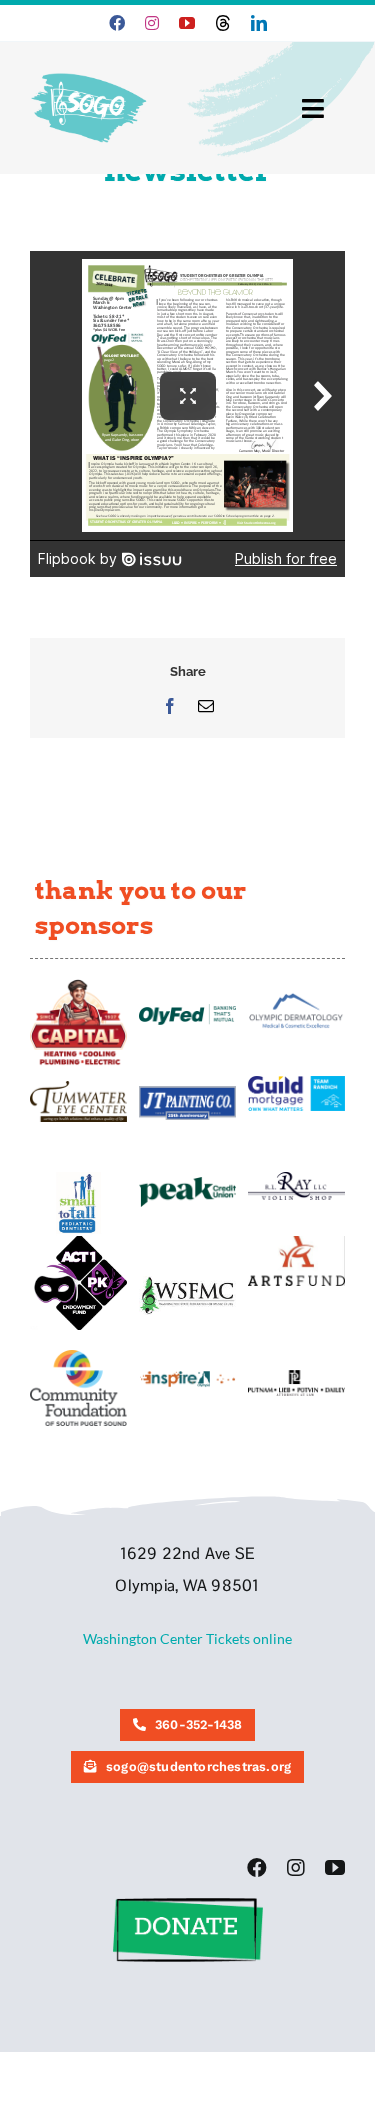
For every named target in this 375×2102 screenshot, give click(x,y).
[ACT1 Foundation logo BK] (78, 1242)
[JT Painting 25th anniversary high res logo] (187, 1092)
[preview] (78, 1356)
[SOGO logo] (90, 68)
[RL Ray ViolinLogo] (296, 1178)
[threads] (223, 23)
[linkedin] (259, 23)
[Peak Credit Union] (187, 1183)
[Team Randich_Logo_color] (296, 1082)
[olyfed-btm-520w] (187, 1010)
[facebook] (117, 23)
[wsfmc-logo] (187, 1282)
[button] (188, 1904)
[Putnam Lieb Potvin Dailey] (296, 1376)
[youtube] (187, 23)
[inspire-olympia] (187, 1376)
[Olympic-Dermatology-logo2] (296, 995)
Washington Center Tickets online (187, 1638)
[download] (296, 1242)
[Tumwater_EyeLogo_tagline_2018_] (78, 1087)
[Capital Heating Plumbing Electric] (78, 985)
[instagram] (152, 23)
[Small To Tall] (78, 1178)
